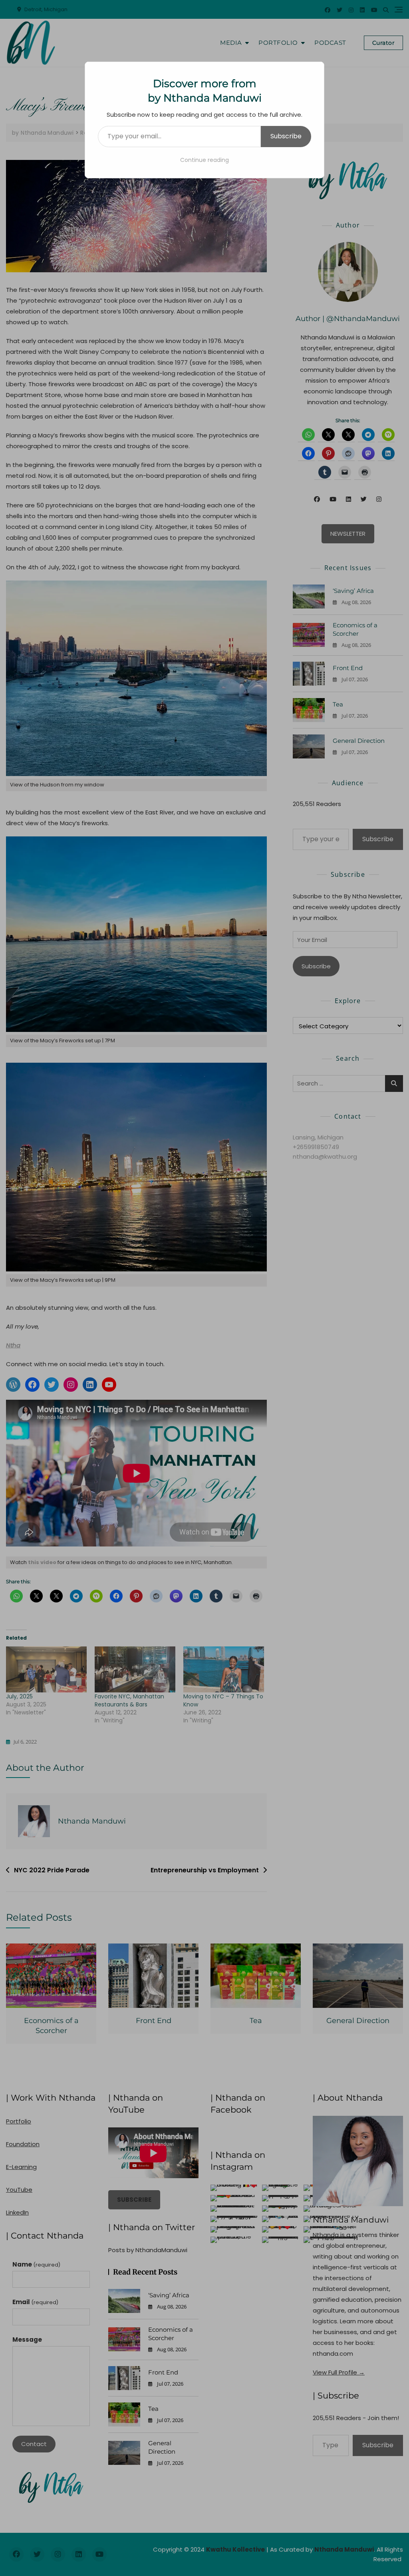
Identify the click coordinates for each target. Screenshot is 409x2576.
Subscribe (286, 136)
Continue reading (204, 160)
